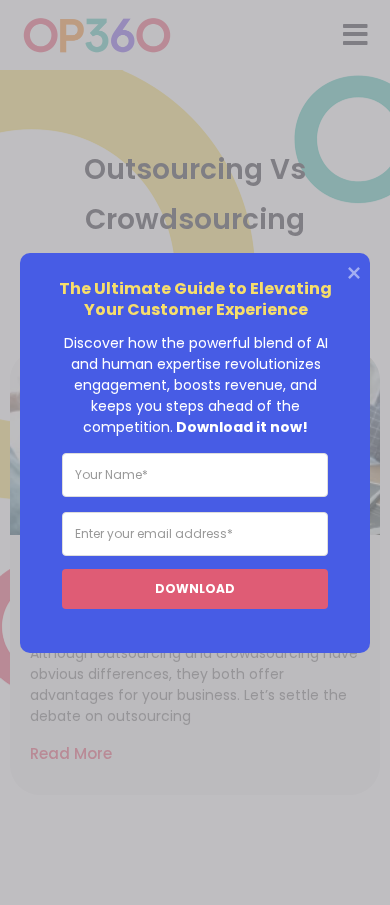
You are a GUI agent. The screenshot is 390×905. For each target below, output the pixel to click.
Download (195, 587)
